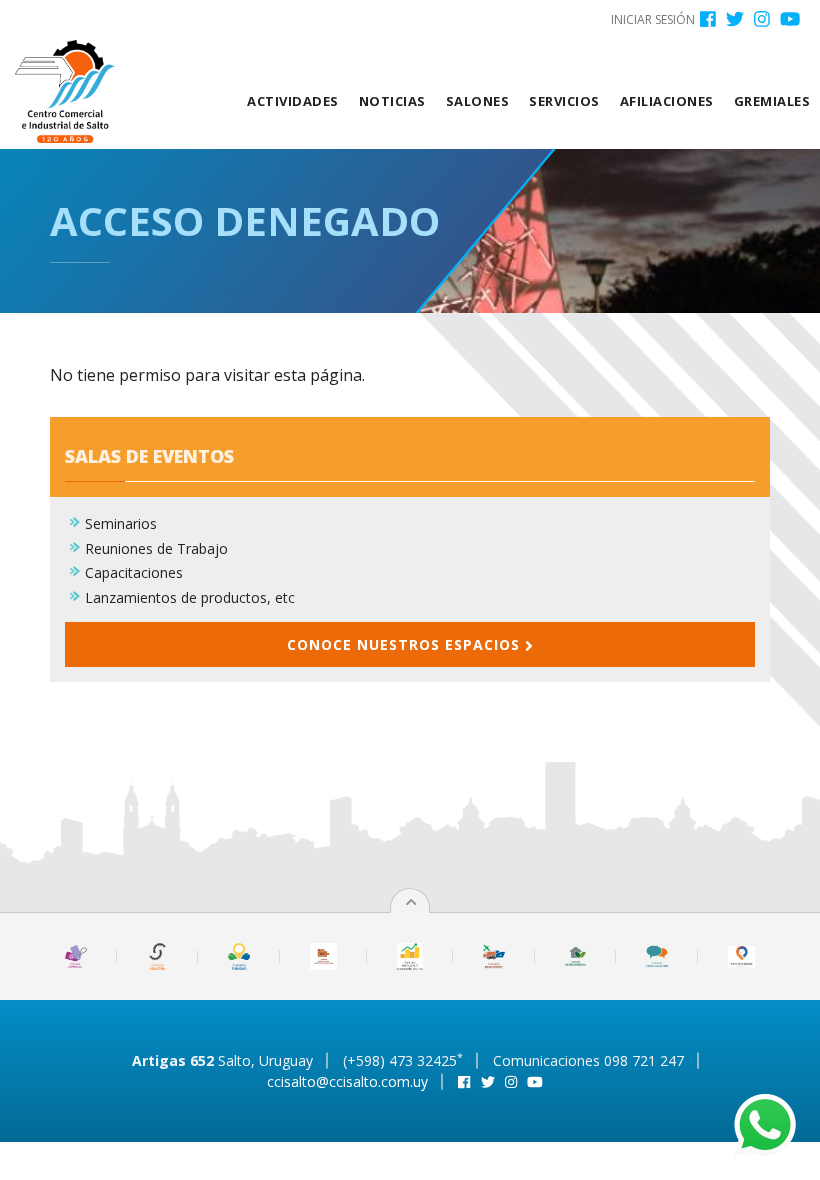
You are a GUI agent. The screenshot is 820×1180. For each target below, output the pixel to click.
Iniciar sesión (653, 19)
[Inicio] (72, 91)
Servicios (564, 101)
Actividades (293, 101)
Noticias (392, 101)
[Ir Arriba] (411, 901)
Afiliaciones (667, 101)
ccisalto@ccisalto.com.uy (347, 1081)
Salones (478, 101)
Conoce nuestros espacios (406, 644)
